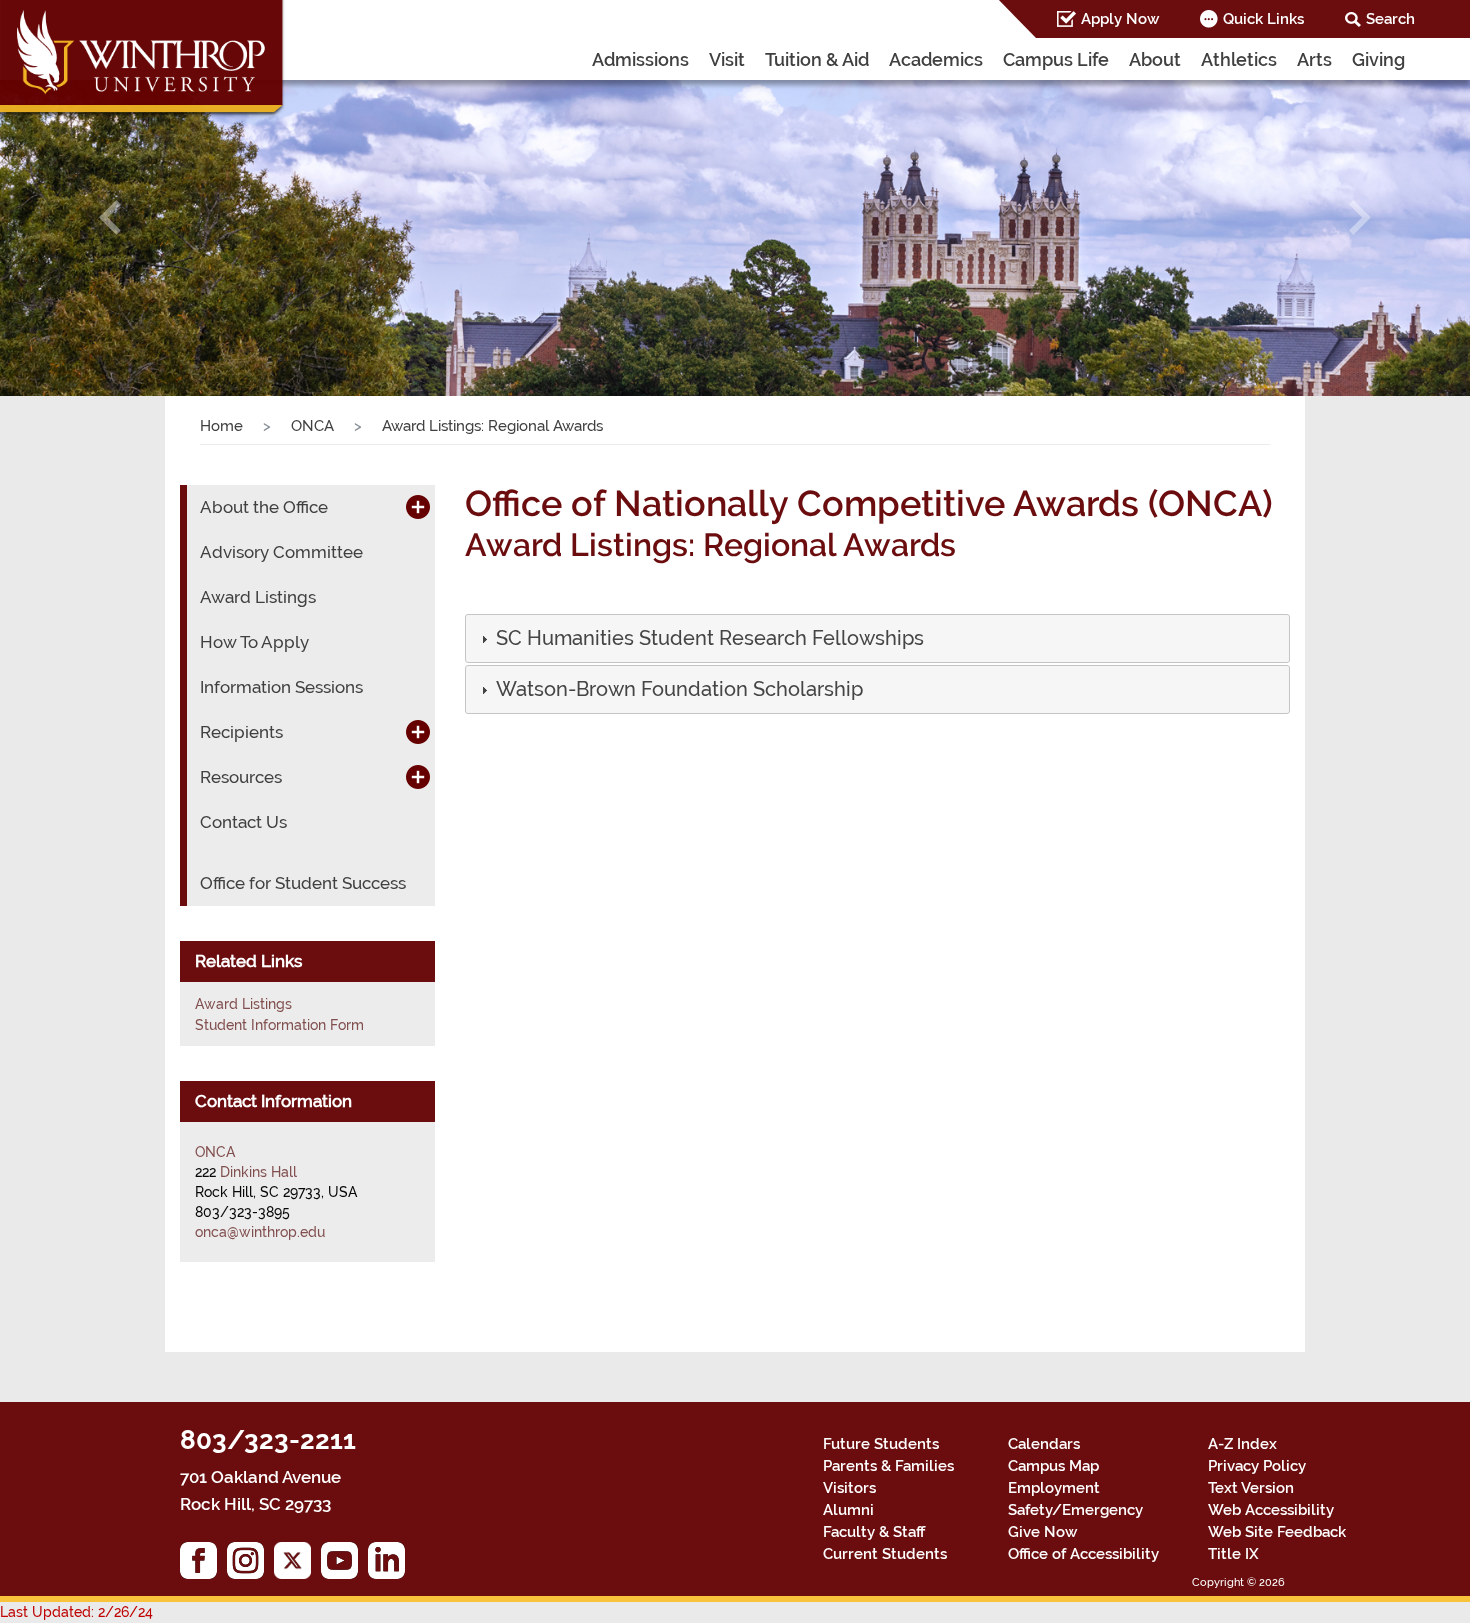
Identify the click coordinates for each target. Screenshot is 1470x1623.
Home (221, 426)
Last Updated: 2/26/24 (76, 1612)
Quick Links (1263, 19)
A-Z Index (1242, 1444)
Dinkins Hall (258, 1172)
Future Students (881, 1444)
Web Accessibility (1271, 1510)
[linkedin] (391, 1565)
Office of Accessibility (1083, 1554)
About (1155, 59)
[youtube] (344, 1565)
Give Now (1042, 1532)
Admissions (640, 59)
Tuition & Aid (817, 59)
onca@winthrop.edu (260, 1232)
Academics (936, 59)
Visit (727, 59)
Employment (1054, 1488)
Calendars (1044, 1444)
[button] (110, 218)
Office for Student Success (303, 883)
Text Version (1251, 1488)
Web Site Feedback (1277, 1532)
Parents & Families (888, 1466)
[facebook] (203, 1565)
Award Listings (258, 597)
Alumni (848, 1510)
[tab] (877, 638)
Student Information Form (279, 1025)
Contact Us (243, 822)
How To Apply (254, 642)
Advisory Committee (281, 552)
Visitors (849, 1488)
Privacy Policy (1257, 1466)
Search (1390, 19)
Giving (1378, 59)
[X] (297, 1565)
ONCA (312, 426)
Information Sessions (281, 687)
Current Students (885, 1554)
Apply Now (1120, 19)
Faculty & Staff (874, 1532)
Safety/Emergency (1075, 1510)
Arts (1314, 59)
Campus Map (1053, 1466)
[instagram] (250, 1565)
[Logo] (143, 60)
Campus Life (1056, 59)
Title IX (1233, 1554)
